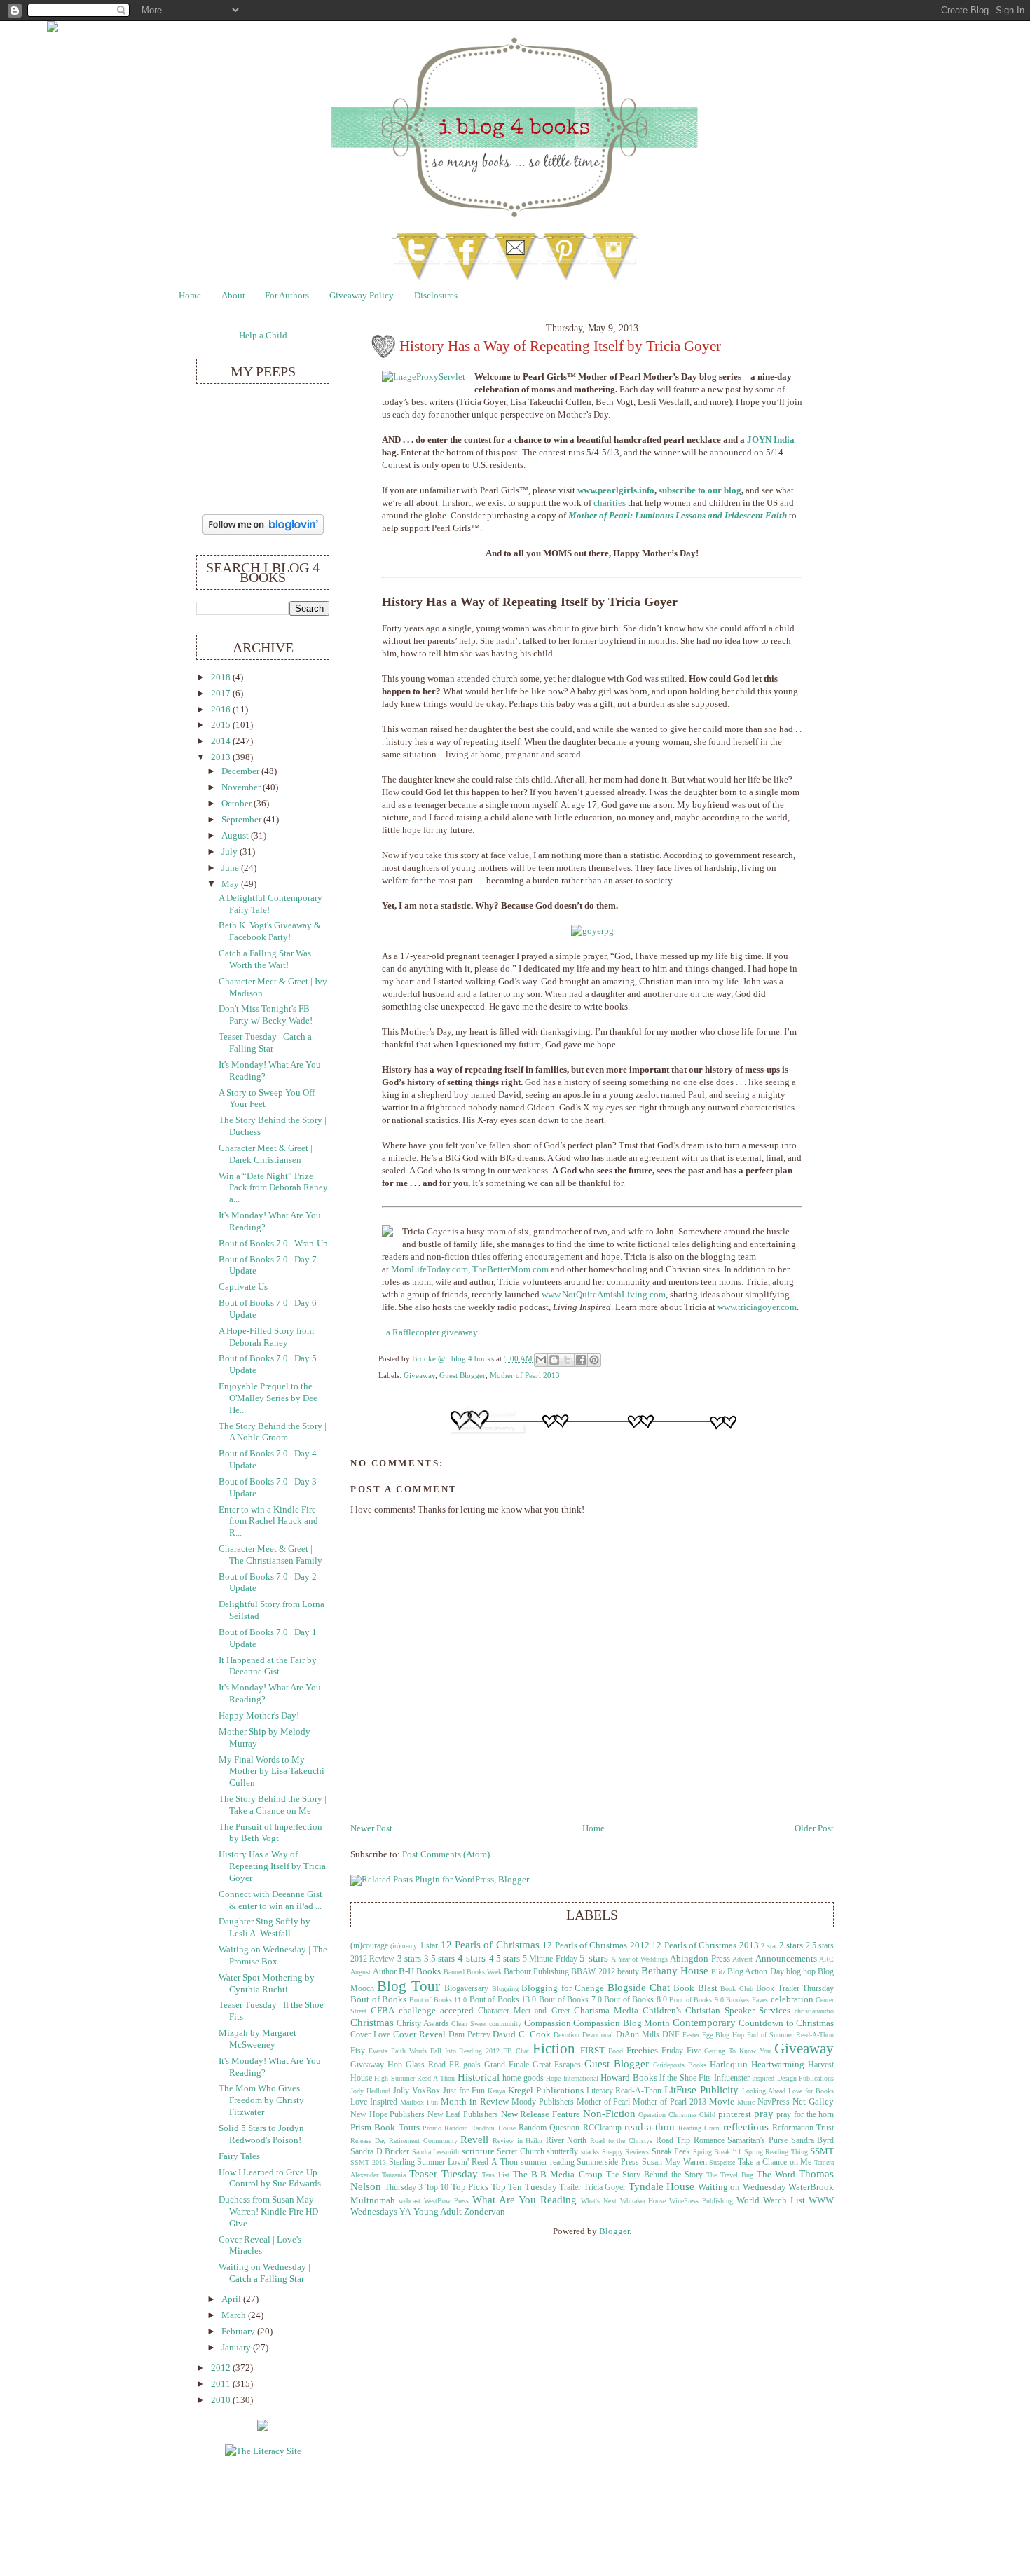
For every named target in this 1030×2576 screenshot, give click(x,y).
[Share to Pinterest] (594, 1360)
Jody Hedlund (370, 2091)
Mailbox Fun (419, 2102)
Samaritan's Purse (757, 2141)
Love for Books (811, 2091)
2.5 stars (820, 1946)
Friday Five (681, 2051)
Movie (722, 2102)
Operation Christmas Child (677, 2115)
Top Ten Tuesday (524, 2187)
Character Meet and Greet (523, 2011)
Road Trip (673, 2141)
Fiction (554, 2048)
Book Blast (695, 1988)
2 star (769, 1946)
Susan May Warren (674, 2162)
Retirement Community (423, 2141)
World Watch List (771, 2200)
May (231, 884)
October (238, 804)
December (241, 771)
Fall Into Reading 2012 (465, 2051)
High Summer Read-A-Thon (414, 2078)
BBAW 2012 (593, 1972)
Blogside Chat (639, 1987)
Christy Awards (423, 2024)
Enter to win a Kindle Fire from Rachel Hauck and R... (268, 1521)
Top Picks (470, 2187)
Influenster (732, 2078)
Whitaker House (643, 2201)
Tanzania (394, 2175)
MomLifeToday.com (430, 1269)
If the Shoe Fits (685, 2078)
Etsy (358, 2051)
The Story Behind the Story (654, 2175)
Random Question (549, 2128)
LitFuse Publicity (701, 2089)
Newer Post (371, 1828)
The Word (776, 2175)
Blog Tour (408, 1986)
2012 (222, 2368)
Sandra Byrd (813, 2141)
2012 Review (372, 1959)
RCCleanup (602, 2128)
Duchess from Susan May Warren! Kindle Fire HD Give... (268, 2211)
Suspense (722, 2162)
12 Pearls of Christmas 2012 (596, 1945)
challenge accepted (436, 2011)
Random (456, 2128)
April (232, 2299)
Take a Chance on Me (775, 2162)
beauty (628, 1972)
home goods (523, 2078)
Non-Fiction (609, 2113)
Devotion (566, 2035)
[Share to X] (568, 1360)
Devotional (598, 2035)
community (505, 2024)
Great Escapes (557, 2065)
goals (472, 2065)
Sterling (402, 2162)
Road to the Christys (621, 2141)
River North (566, 2141)
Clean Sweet (469, 2024)
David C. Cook (522, 2034)
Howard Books (629, 2078)
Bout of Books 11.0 (438, 2000)
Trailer (570, 2188)
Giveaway (419, 1375)
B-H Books (420, 1971)
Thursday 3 (404, 2188)
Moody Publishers (543, 2102)
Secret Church (521, 2152)
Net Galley (813, 2102)
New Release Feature (541, 2114)
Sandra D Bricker (380, 2152)
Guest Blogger (462, 1375)
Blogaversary (466, 1989)
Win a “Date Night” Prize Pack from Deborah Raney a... (273, 1188)
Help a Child (263, 336)
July (231, 852)
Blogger (614, 2231)
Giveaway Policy (362, 296)
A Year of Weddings (639, 1959)
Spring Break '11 (717, 2152)
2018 (222, 677)
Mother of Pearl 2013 (525, 1375)
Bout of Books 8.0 (636, 2000)
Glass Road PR (433, 2065)
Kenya (496, 2091)
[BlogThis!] (554, 1360)
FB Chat (516, 2051)
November (242, 787)
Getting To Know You (737, 2051)
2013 (222, 757)
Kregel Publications (546, 2091)
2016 (222, 710)
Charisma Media (606, 2011)
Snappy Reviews (626, 2152)
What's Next (599, 2201)
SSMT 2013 (368, 2162)
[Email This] (541, 1360)
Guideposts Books (680, 2065)
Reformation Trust (803, 2128)
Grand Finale (507, 2065)
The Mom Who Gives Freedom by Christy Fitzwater (261, 2100)
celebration (792, 1999)
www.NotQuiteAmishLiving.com (604, 1295)
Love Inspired (374, 2102)
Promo (432, 2128)
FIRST (592, 2051)
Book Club (736, 1989)
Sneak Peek (671, 2152)
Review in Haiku (517, 2141)
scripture (478, 2151)
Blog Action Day (755, 1972)
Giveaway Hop (376, 2065)
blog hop (801, 1972)
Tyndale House (662, 2186)
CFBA (383, 2011)
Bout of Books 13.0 (503, 2000)
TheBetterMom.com (510, 1269)
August (236, 836)
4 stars (472, 1958)
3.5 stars (439, 1959)
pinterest (735, 2114)
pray (764, 2113)
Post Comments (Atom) (446, 1854)
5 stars (593, 1958)
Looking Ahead (764, 2091)
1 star (429, 1946)
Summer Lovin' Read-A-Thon (467, 2162)
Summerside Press (608, 2162)
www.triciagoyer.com (757, 1307)
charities (610, 503)
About (233, 296)
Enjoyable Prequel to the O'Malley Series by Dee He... (268, 1398)
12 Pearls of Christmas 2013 (705, 1945)
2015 (222, 725)
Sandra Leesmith (436, 2152)
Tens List (496, 2175)
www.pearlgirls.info (616, 490)
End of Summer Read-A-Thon (790, 2035)
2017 (222, 694)
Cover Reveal (419, 2034)
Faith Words (409, 2051)
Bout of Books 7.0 (570, 2000)
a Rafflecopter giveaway (432, 1332)
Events (378, 2051)
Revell (474, 2139)
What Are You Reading (524, 2199)
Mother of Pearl (604, 2102)
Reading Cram (699, 2128)
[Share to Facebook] (581, 1360)
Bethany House (675, 1970)
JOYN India (771, 440)
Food (616, 2051)
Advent (742, 1959)
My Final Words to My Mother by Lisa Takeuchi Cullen (272, 1771)
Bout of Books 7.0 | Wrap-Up (273, 1244)
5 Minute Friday (550, 1959)
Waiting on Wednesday (742, 2187)
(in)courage (369, 1946)
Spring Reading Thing (776, 2152)
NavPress (774, 2102)
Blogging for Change (563, 1988)
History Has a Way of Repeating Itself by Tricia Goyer (272, 1866)
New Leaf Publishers (463, 2115)
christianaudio (814, 2011)
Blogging (505, 1989)
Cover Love (370, 2035)
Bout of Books (378, 1999)
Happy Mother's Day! (259, 1716)
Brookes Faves (747, 2000)
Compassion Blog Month (622, 2023)
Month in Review (475, 2102)
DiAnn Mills (638, 2035)
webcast (410, 2201)
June (231, 868)
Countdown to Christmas (786, 2023)
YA (405, 2212)
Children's (662, 2011)
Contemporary (704, 2022)
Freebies (642, 2051)
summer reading (548, 2162)
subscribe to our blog (700, 490)
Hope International (572, 2078)
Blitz (718, 1972)
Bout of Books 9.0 (696, 2000)
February (239, 2332)
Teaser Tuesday (444, 2174)
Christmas (372, 2022)
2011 (222, 2384)
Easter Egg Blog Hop (714, 2035)
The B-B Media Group (557, 2175)
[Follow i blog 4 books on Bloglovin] (263, 532)
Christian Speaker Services (738, 2011)
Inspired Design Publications (793, 2078)
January (237, 2348)
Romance (709, 2141)
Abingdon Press (700, 1959)
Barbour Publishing (536, 1972)
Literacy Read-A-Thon (624, 2091)
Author (385, 1972)
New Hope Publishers (387, 2115)
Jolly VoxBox (417, 2091)
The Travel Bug (730, 2175)
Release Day (368, 2141)
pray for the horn (805, 2115)
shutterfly (562, 2152)
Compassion (548, 2023)
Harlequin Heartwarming (757, 2065)
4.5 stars (504, 1959)
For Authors (287, 296)
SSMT (822, 2151)
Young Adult (438, 2212)
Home (190, 296)
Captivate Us (243, 1287)
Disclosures (436, 296)
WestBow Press (446, 2201)
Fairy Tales (239, 2156)
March (235, 2315)
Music (746, 2102)
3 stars (409, 1959)
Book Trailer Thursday (795, 1989)
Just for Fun (464, 2091)
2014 (222, 741)
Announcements (786, 1959)
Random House (493, 2128)
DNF (671, 2035)
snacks (590, 2152)
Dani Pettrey (469, 2035)
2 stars (791, 1945)
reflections (746, 2127)
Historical (479, 2077)
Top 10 (437, 2188)
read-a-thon (650, 2127)
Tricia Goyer (605, 2188)
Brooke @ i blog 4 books (454, 1358)
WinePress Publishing (701, 2201)
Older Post (814, 1828)
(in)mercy (404, 1946)
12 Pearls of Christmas (490, 1944)
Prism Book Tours (385, 2128)
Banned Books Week (473, 1972)
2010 (222, 2400)
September (242, 820)
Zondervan (485, 2212)
